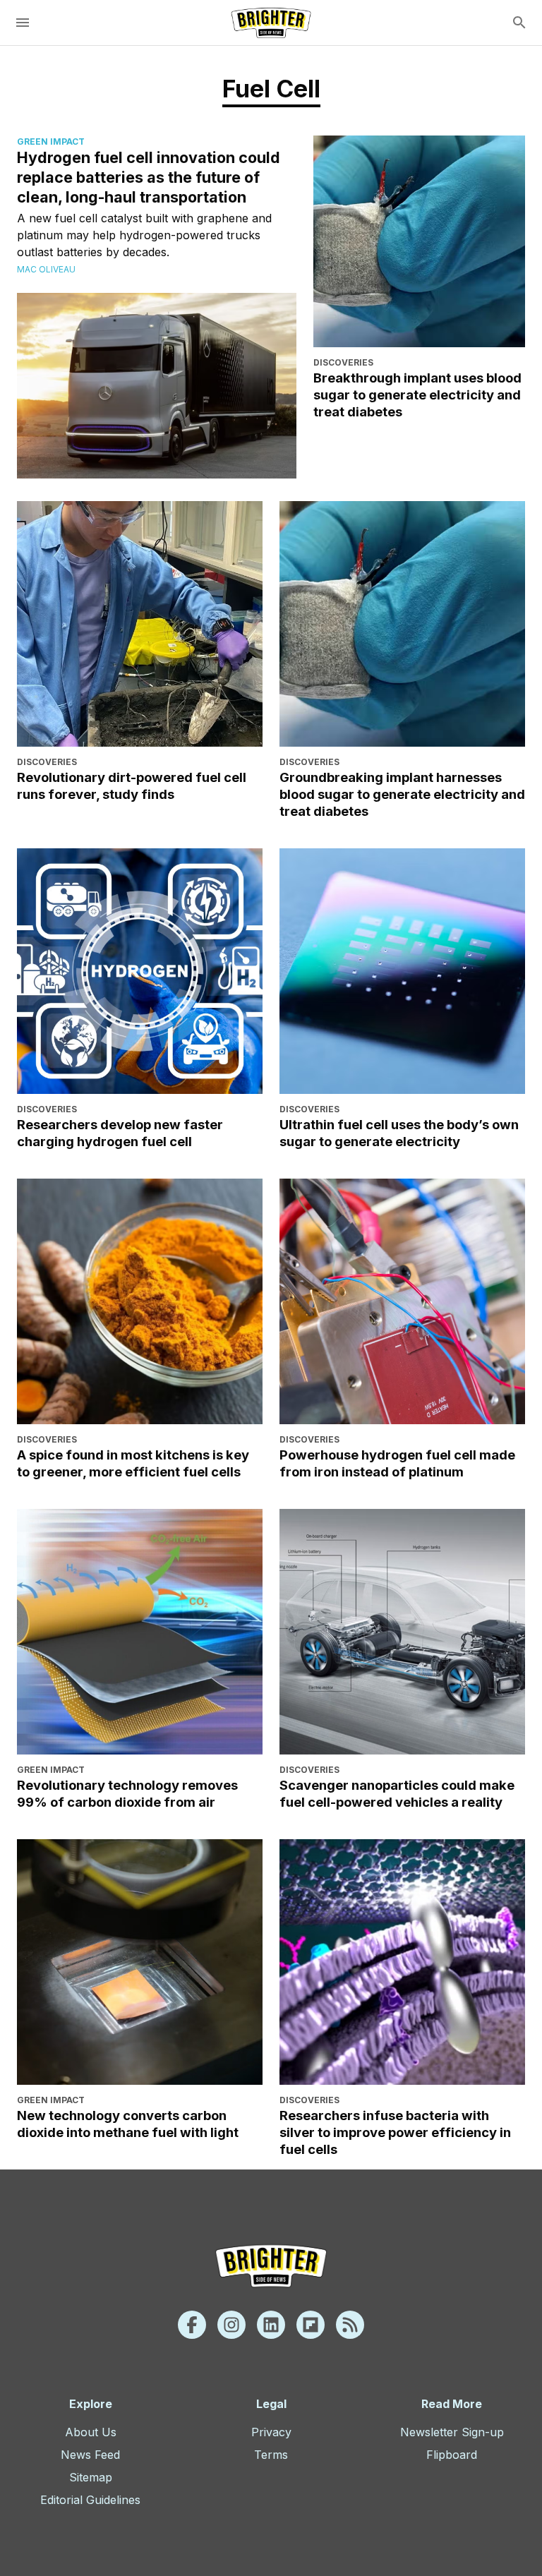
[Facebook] (192, 2325)
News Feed (90, 2455)
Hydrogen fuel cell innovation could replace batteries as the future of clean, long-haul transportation (149, 177)
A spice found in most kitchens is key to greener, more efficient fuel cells (133, 1463)
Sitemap (91, 2477)
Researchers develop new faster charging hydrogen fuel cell (120, 1133)
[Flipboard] (311, 2325)
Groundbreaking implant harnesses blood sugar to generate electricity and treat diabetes (402, 794)
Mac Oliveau (46, 269)
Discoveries (343, 362)
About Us (91, 2432)
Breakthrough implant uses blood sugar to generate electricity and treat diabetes (417, 395)
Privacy (271, 2432)
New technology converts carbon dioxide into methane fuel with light (128, 2124)
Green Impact (51, 142)
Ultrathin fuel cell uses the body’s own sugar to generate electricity (399, 1133)
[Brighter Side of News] (271, 23)
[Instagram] (231, 2325)
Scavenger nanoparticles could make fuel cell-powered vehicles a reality (397, 1793)
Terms (271, 2455)
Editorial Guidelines (90, 2500)
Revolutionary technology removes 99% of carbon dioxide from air (127, 1793)
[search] (519, 23)
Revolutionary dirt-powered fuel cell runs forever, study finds (132, 786)
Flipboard (452, 2455)
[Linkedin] (271, 2325)
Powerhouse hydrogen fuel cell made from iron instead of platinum (397, 1463)
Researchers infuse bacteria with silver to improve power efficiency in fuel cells (395, 2132)
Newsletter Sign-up (452, 2432)
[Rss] (350, 2325)
